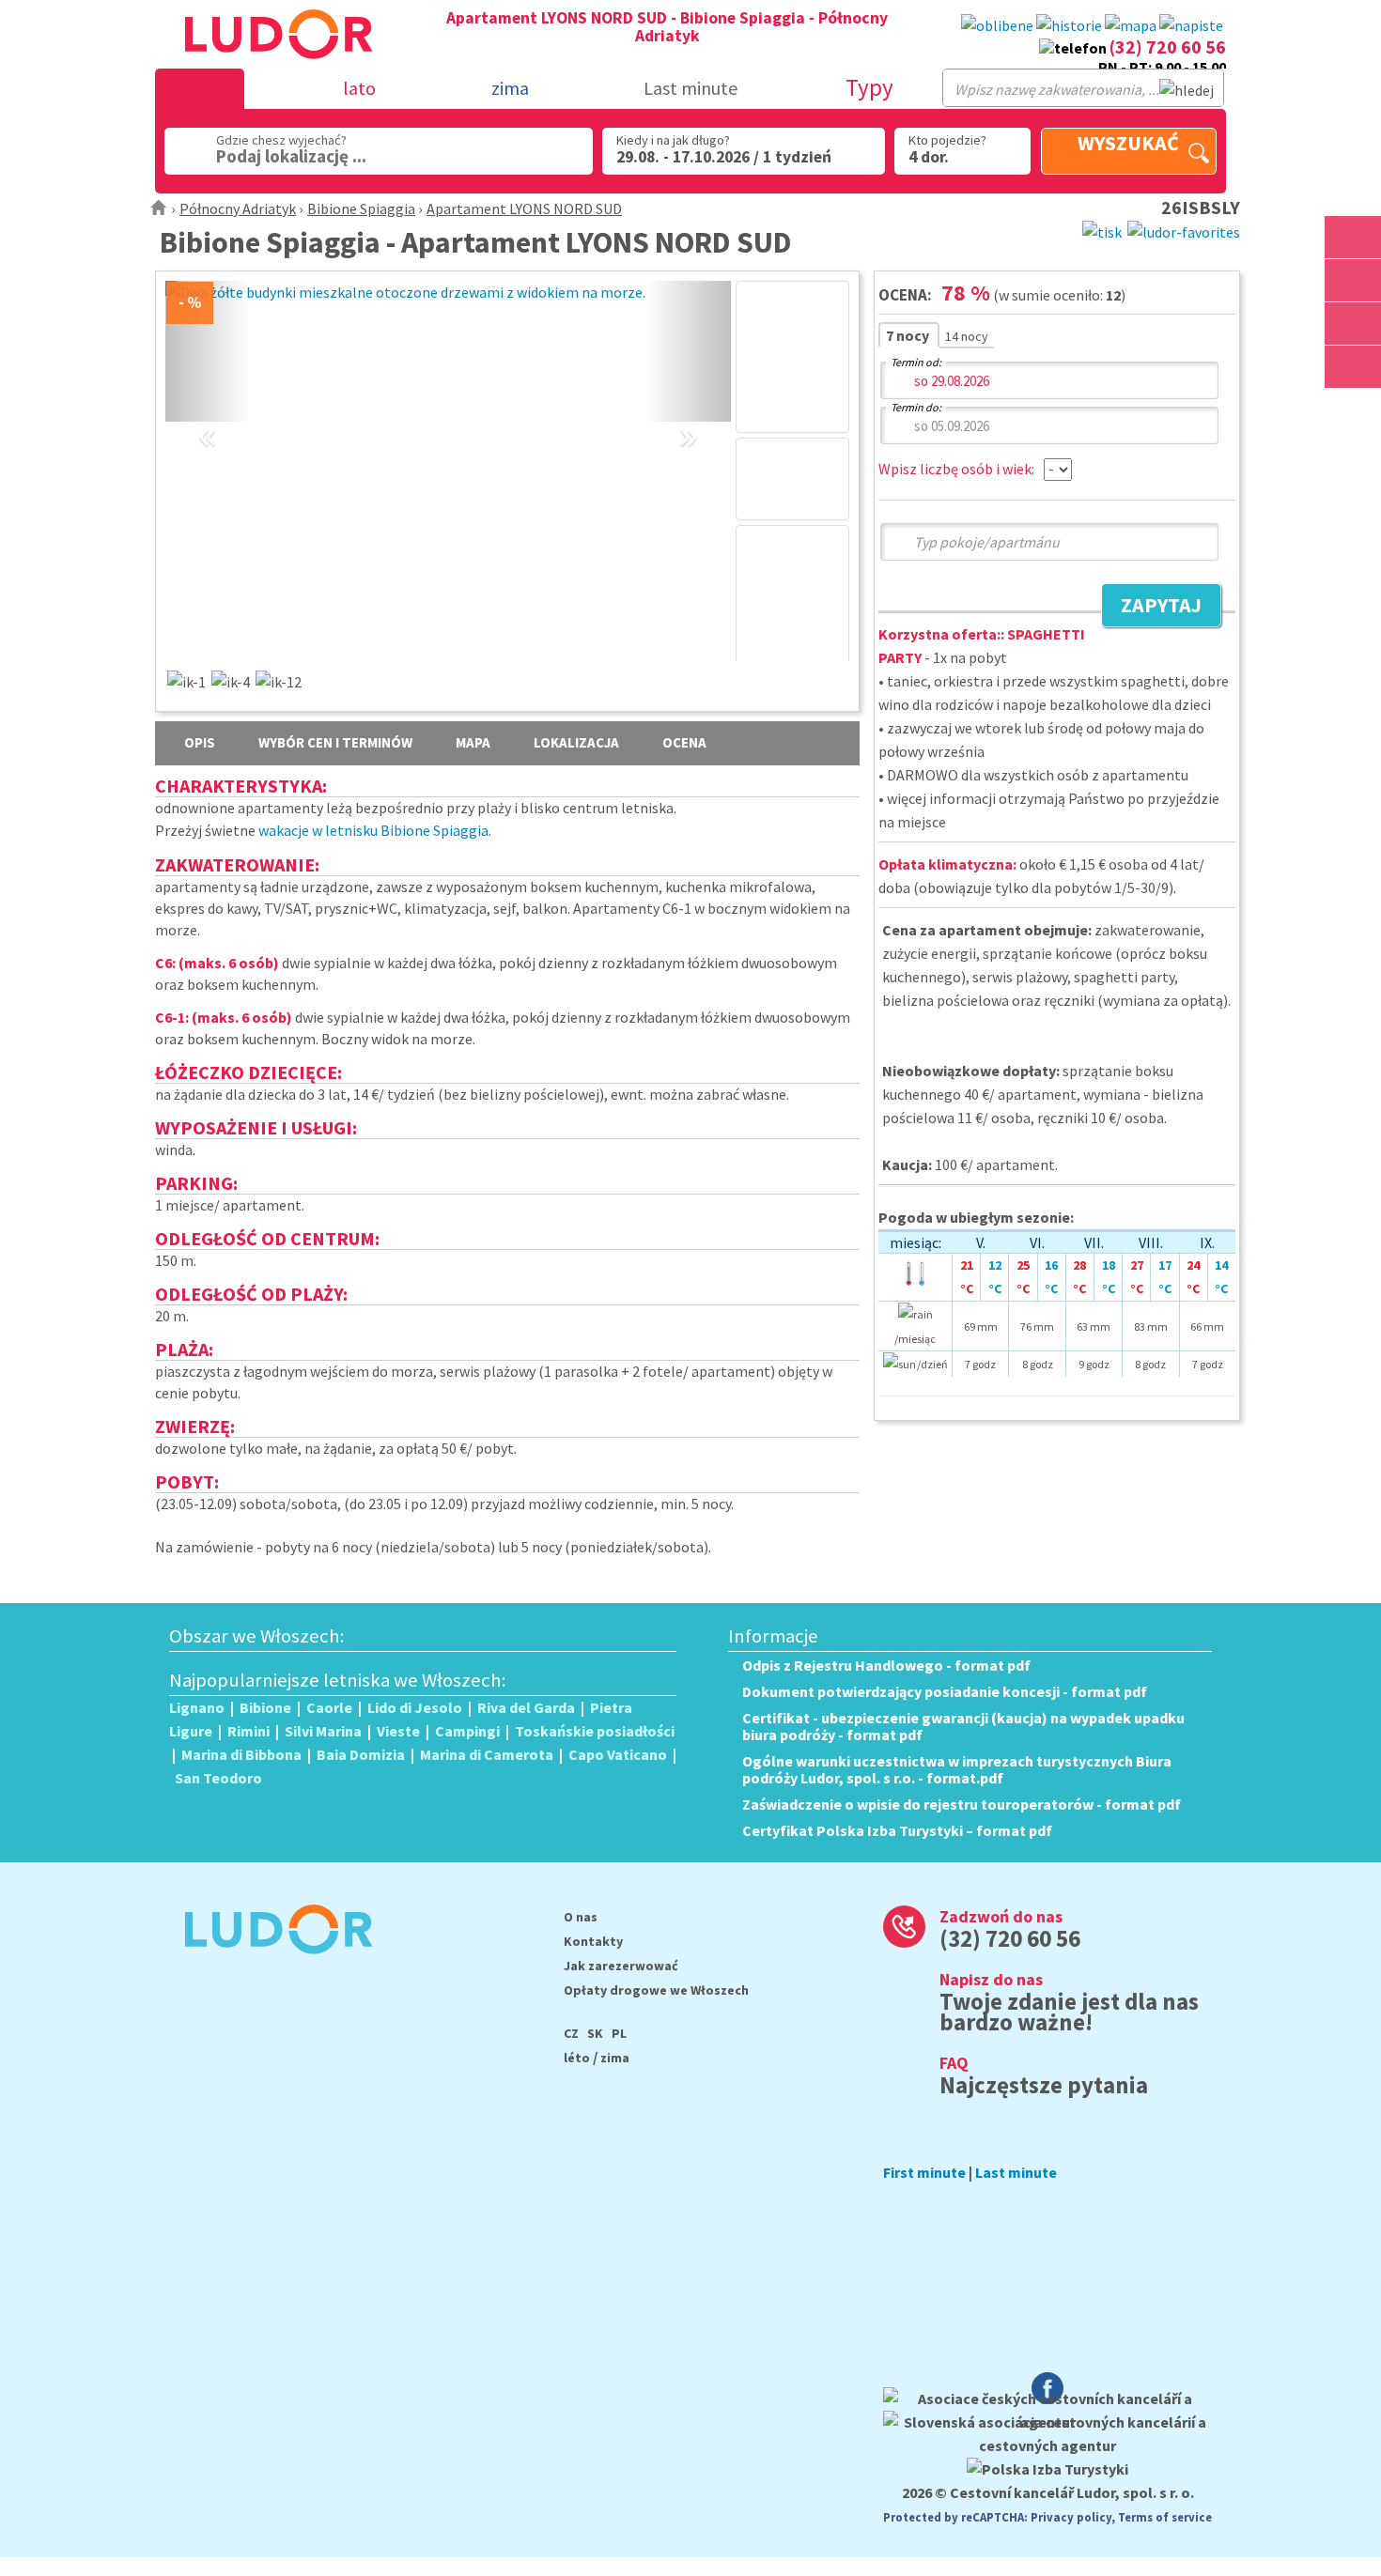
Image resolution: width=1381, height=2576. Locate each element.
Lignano (197, 1707)
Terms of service (1165, 2517)
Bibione (265, 1707)
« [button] (208, 413)
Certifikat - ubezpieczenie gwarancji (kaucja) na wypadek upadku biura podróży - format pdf (963, 1726)
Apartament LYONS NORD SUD (524, 208)
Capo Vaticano (618, 1754)
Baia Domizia (361, 1754)
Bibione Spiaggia (361, 208)
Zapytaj (1151, 608)
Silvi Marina (323, 1731)
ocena (684, 742)
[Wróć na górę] (1353, 410)
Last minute (690, 88)
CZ (571, 2033)
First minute (924, 2172)
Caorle (329, 1707)
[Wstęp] (159, 208)
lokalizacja (576, 742)
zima (615, 2058)
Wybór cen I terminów (335, 742)
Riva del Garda (526, 1707)
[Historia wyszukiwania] (1069, 26)
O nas (581, 1917)
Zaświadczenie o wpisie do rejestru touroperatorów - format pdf (962, 1804)
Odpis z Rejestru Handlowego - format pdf (886, 1665)
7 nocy (909, 335)
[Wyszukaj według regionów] (1353, 237)
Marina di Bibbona (241, 1754)
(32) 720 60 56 (1168, 46)
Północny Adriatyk (238, 208)
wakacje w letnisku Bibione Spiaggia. (375, 830)
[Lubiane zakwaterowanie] (997, 26)
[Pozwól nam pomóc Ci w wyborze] (1191, 26)
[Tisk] (1102, 230)
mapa (473, 742)
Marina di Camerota (487, 1754)
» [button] (688, 413)
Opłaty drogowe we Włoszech (656, 1990)
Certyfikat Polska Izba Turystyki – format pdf (897, 1830)
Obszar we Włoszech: (257, 1636)
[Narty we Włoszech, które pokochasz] (1353, 324)
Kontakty (593, 1941)
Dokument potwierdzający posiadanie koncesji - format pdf (945, 1691)
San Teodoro (218, 1778)
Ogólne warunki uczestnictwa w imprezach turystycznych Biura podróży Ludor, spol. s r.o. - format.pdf (957, 1769)
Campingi (467, 1731)
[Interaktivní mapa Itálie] (1131, 26)
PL (619, 2033)
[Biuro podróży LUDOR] (271, 1967)
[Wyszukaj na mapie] (1353, 280)
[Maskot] (1353, 367)
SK (595, 2033)
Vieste (398, 1731)
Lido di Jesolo (415, 1707)
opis (200, 742)
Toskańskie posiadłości (595, 1731)
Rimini (248, 1731)
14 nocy (967, 336)
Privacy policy (1071, 2517)
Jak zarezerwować (621, 1966)
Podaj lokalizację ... (291, 156)
